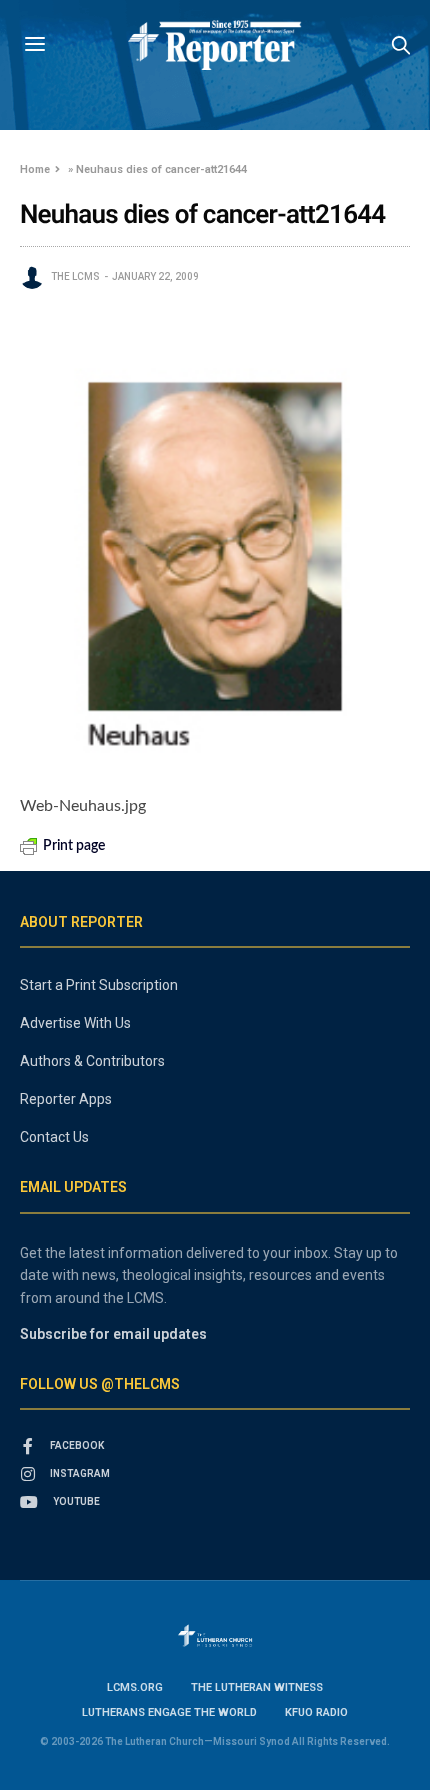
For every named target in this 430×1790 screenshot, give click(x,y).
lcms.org (135, 1687)
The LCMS (75, 276)
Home (35, 169)
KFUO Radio (316, 1712)
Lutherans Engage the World (169, 1712)
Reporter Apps (66, 1099)
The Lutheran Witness (257, 1687)
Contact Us (54, 1137)
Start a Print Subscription (99, 985)
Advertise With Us (75, 1023)
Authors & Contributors (92, 1061)
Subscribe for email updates (113, 1334)
